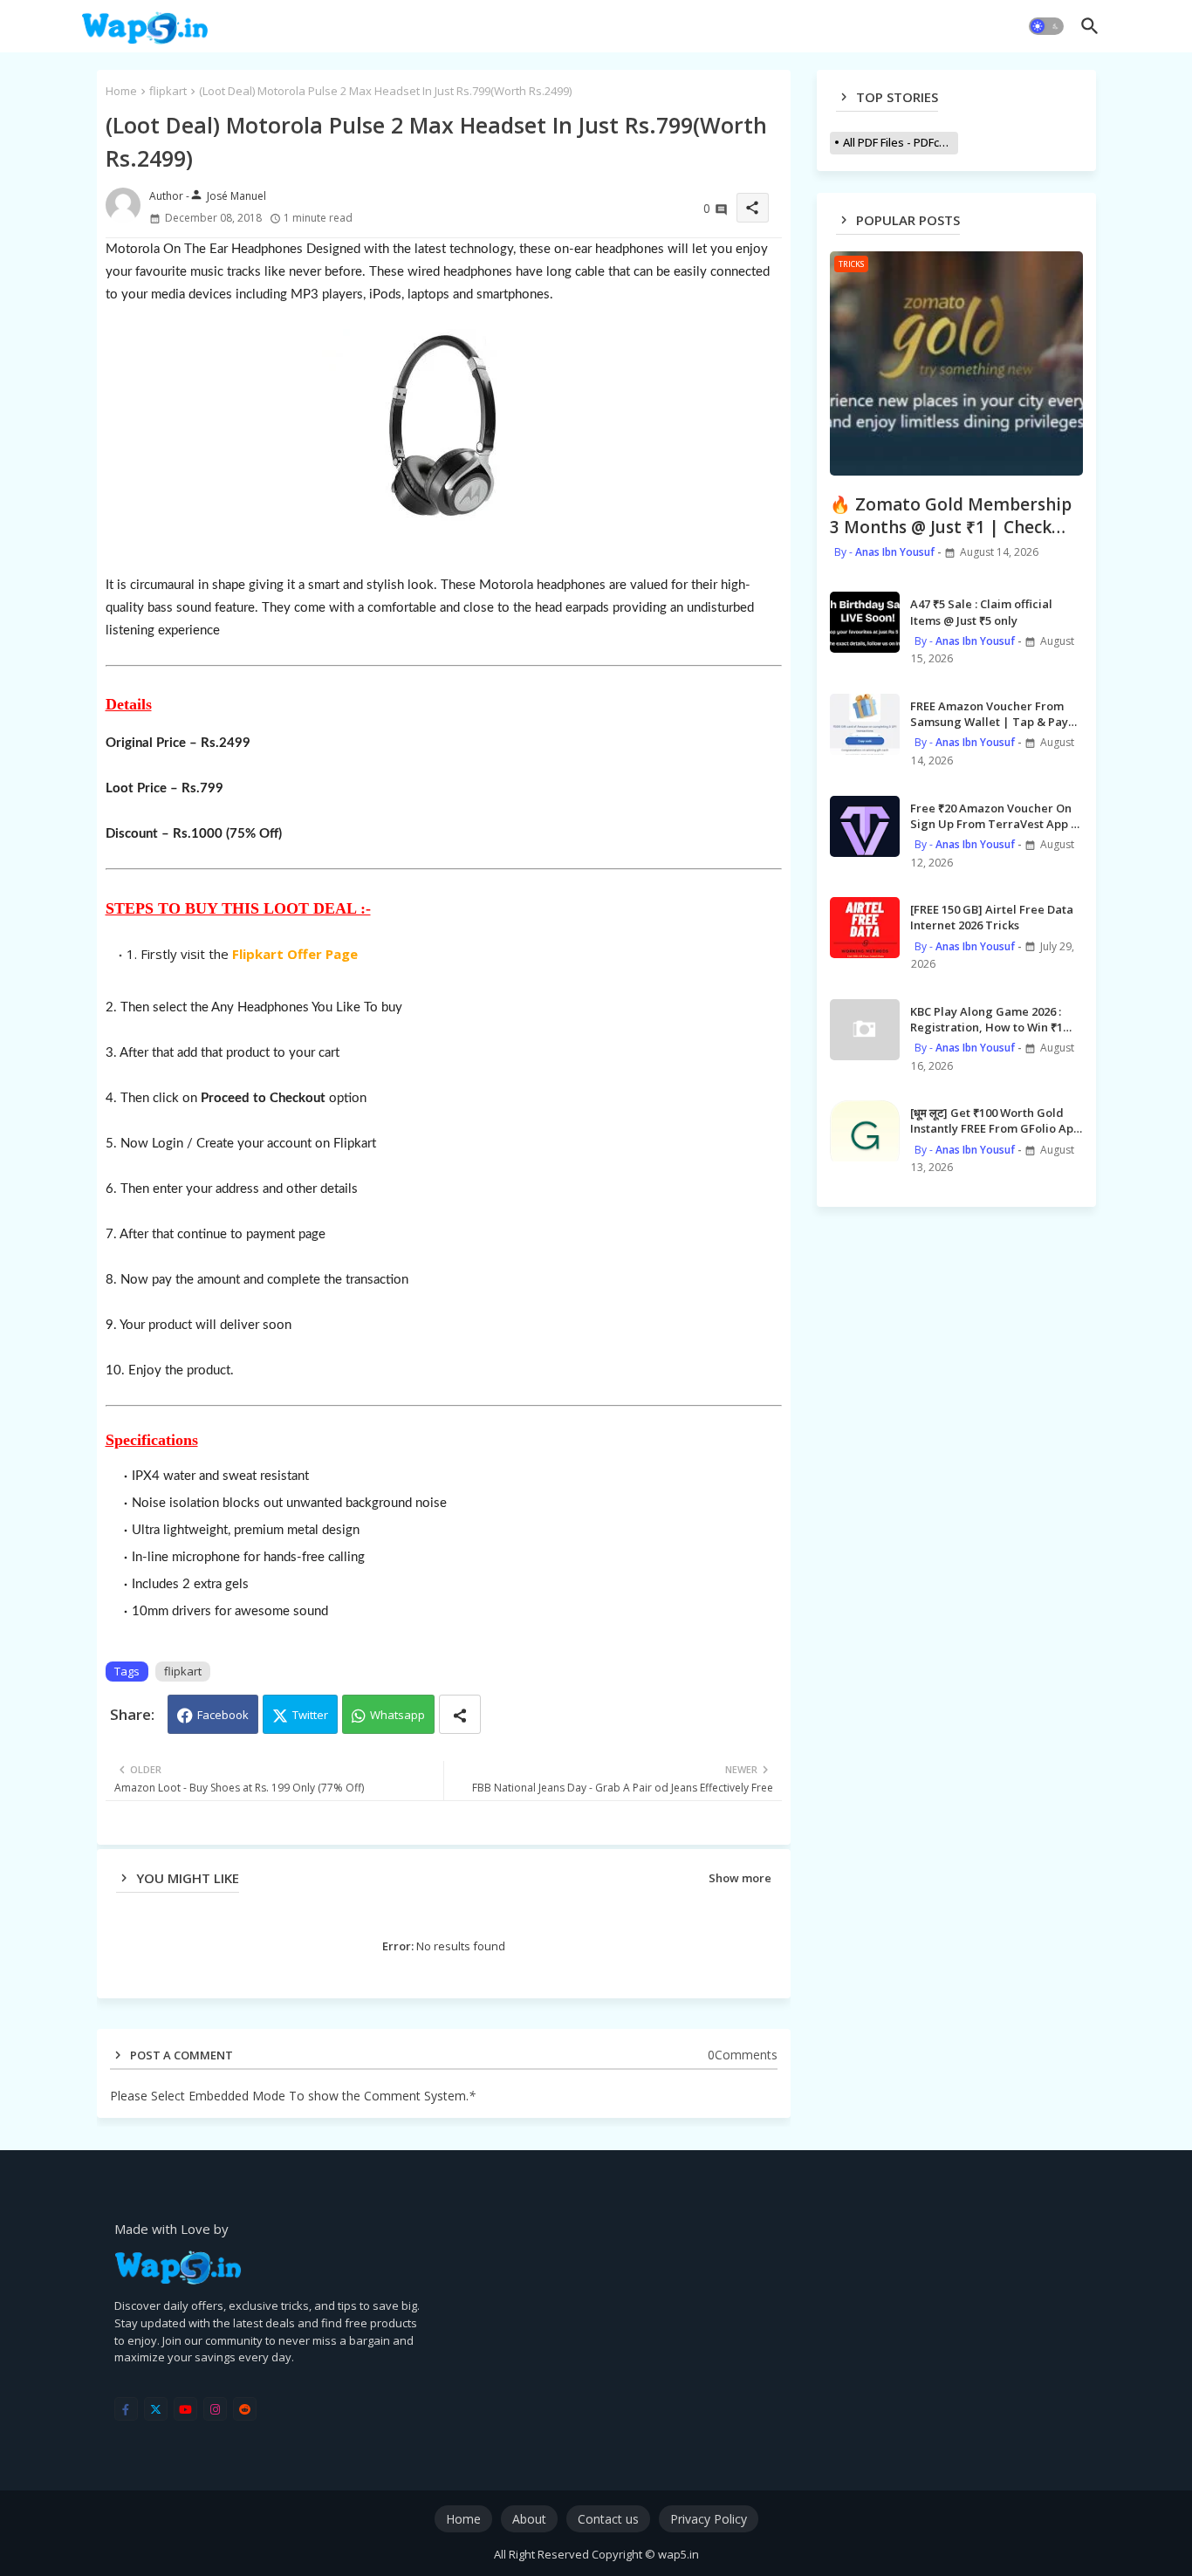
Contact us (608, 2519)
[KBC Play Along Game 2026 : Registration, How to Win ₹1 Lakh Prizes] (865, 1030)
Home (121, 91)
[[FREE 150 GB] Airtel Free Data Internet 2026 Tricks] (865, 928)
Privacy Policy (709, 2519)
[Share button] (460, 1714)
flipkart (168, 91)
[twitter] (156, 2409)
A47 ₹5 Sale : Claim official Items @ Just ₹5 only (981, 612)
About (529, 2519)
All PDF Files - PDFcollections (901, 142)
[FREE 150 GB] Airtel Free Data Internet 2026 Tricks (992, 917)
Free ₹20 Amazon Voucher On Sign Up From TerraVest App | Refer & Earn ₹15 (994, 816)
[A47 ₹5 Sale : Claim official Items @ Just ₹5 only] (865, 622)
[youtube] (185, 2409)
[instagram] (215, 2409)
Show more (740, 1878)
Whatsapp (397, 1715)
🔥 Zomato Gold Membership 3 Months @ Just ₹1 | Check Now (951, 516)
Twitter (310, 1715)
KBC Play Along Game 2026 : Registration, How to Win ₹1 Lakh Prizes (986, 1019)
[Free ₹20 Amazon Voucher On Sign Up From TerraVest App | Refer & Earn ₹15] (865, 826)
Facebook (223, 1715)
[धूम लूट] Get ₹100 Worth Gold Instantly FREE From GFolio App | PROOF (995, 1120)
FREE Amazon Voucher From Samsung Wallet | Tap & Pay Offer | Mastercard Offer (989, 714)
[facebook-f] (126, 2409)
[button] (1046, 26)
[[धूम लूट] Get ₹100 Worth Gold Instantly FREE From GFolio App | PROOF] (865, 1131)
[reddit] (245, 2409)
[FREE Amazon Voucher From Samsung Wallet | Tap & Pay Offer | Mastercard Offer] (865, 724)
